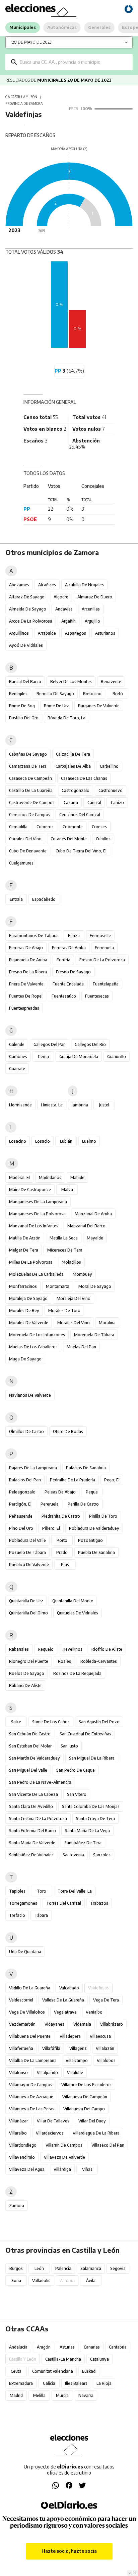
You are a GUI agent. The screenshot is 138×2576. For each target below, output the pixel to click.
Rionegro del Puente (29, 1661)
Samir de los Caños (51, 1722)
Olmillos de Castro (26, 1431)
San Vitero (77, 1794)
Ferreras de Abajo (26, 948)
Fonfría (63, 960)
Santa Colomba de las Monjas (91, 1806)
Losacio (43, 1141)
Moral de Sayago (95, 1286)
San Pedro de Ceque (76, 1770)
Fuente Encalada (68, 984)
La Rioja (104, 2383)
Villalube (75, 2073)
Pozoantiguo (90, 1540)
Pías (65, 1565)
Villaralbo (18, 2133)
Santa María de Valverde (32, 1843)
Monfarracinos (23, 1286)
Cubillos (103, 839)
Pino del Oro (21, 1528)
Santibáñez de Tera (83, 1843)
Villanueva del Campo (84, 2109)
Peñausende (21, 1516)
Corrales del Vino (25, 839)
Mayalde (95, 1238)
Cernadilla (18, 827)
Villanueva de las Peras (32, 2109)
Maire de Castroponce (30, 1190)
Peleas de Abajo (60, 1492)
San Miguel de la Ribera (92, 1758)
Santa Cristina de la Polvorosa (38, 1819)
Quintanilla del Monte (73, 1601)
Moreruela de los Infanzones (37, 1335)
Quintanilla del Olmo (28, 1613)
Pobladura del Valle (27, 1540)
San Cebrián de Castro (30, 1734)
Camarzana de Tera (28, 766)
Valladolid (41, 2281)
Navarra (86, 2395)
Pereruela (50, 1504)
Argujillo (92, 621)
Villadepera (70, 2036)
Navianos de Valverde (30, 1395)
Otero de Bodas (68, 1431)
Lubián (66, 1141)
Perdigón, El (20, 1504)
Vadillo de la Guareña (30, 1988)
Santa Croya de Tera (95, 1819)
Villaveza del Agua (27, 2169)
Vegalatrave (65, 2012)
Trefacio (17, 1915)
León (39, 2268)
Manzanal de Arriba (93, 1214)
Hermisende (20, 1105)
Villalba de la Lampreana (33, 2060)
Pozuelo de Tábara (27, 1552)
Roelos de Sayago (27, 1673)
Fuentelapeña (106, 984)
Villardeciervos (50, 2133)
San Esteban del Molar (30, 1746)
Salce (16, 1722)
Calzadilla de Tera (73, 754)
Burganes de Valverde (99, 706)
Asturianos (105, 633)
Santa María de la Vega (87, 1831)
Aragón (44, 2347)
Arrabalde (47, 633)
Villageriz (78, 2048)
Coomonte (73, 827)
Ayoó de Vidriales (26, 645)
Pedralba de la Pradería (73, 1480)
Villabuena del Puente (30, 2036)
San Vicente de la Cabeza (33, 1794)
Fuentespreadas (24, 1008)
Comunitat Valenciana (53, 2371)
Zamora (17, 2206)
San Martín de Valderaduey (34, 1758)
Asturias (67, 2347)
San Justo (69, 1746)
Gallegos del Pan (50, 1044)
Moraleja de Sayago (28, 1298)
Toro (42, 1891)
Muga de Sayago (25, 1359)
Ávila (91, 2281)
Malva (67, 1190)
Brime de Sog (22, 706)
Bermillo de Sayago (55, 694)
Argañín (68, 621)
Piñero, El (51, 1528)
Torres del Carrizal (64, 1903)
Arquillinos (19, 633)
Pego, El (112, 1480)
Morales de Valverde (29, 1323)
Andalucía (18, 2347)
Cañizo (117, 803)
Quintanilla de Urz (26, 1601)
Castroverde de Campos (32, 803)
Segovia (118, 2268)
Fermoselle (100, 936)
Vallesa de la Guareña (63, 2000)
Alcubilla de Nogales (84, 585)
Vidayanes (54, 2024)
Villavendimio (22, 2157)
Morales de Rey (24, 1311)
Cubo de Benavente (28, 851)
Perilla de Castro (83, 1504)
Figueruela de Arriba (28, 960)
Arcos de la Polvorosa (31, 621)
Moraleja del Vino (74, 1298)
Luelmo (89, 1141)
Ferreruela (104, 948)
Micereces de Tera (65, 1250)
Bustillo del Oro (24, 718)
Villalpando (47, 2073)
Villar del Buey (92, 2121)
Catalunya (99, 2359)
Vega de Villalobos (27, 2012)
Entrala (16, 899)
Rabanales (19, 1649)
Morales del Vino (74, 1323)
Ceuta (16, 2371)
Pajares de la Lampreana (33, 1468)
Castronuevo (111, 790)
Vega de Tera (106, 2000)
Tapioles (17, 1891)
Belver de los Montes (71, 682)
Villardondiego (23, 2145)
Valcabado (69, 1988)
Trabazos (99, 1903)
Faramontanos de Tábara (33, 936)
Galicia (49, 2383)
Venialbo (94, 2012)
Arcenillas (91, 609)
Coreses (99, 827)
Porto (62, 1540)
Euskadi (89, 2371)
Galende (17, 1044)
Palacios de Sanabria (86, 1468)
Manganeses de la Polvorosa (37, 1214)
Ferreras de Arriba (69, 948)
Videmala (82, 2024)
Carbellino (109, 766)
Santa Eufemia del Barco (32, 1831)
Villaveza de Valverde (64, 2157)
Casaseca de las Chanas (84, 778)
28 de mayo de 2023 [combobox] (32, 42)
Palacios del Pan (25, 1480)
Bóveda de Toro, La (66, 718)
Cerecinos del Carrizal (80, 815)
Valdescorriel (21, 2000)
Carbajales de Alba (73, 766)
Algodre (61, 597)
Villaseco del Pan (108, 2145)
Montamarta (58, 1286)
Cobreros (45, 827)
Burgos (16, 2268)
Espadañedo (44, 899)
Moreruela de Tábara (94, 1335)
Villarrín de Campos (64, 2145)
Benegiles (18, 694)
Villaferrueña (21, 2048)
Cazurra (71, 803)
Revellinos (73, 1649)
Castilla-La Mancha (63, 2359)
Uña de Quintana (25, 1952)
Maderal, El (19, 1177)
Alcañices (47, 585)
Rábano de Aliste (25, 1685)
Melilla (39, 2395)
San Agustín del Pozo (99, 1722)
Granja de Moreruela (79, 1057)
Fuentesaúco (64, 996)
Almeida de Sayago (28, 609)
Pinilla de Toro (103, 1516)
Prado (62, 1552)
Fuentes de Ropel (26, 996)
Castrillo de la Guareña (31, 790)
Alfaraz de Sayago (27, 597)
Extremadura (21, 2383)
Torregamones (23, 1903)
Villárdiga (62, 2169)
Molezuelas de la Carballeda (36, 1274)
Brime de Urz (56, 706)
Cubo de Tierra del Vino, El (81, 851)
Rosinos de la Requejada (77, 1673)
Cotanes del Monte (69, 839)
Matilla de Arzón (25, 1238)
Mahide (77, 1177)
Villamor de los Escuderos (86, 2085)
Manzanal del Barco (86, 1226)
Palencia (63, 2268)
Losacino (18, 1141)
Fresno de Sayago (73, 972)
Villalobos (106, 2060)
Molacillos (71, 1262)
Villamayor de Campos (31, 2085)
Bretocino (92, 694)
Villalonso (18, 2073)
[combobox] (74, 62)
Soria (16, 2281)
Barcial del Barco (25, 682)
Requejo (46, 1649)
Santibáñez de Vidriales (31, 1855)
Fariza (74, 936)
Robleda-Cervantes (99, 1661)
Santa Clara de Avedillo (31, 1806)
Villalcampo (77, 2060)
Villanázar (18, 2121)
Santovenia (73, 1855)
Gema (43, 1057)
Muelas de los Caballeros (33, 1347)
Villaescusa (100, 2036)
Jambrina (80, 1105)
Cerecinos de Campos (30, 815)
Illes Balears (76, 2383)
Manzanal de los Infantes (34, 1226)
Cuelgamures (21, 863)
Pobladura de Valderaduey (94, 1528)
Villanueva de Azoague (31, 2097)
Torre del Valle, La (75, 1891)
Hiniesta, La (52, 1105)
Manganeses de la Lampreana (38, 1202)
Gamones (18, 1057)
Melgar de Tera (24, 1250)
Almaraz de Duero (95, 597)
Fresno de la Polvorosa (102, 960)
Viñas (87, 2169)
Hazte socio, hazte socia (69, 2551)
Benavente (111, 682)
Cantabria (118, 2347)
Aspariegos (76, 633)
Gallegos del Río (90, 1044)
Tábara (41, 1915)
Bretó (118, 694)
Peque (92, 1492)
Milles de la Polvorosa (31, 1262)
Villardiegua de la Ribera (96, 2133)
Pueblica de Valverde (29, 1565)
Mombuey (82, 1274)
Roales (64, 1661)
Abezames (19, 585)
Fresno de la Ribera (28, 972)
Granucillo (117, 1057)
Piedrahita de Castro (61, 1516)
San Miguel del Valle (28, 1770)
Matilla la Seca (64, 1238)
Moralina (107, 1323)
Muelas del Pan (81, 1347)
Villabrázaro (112, 2024)
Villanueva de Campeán (85, 2097)
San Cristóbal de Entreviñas (85, 1734)
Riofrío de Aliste (107, 1649)
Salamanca (91, 2268)
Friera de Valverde (26, 984)
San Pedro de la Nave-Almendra (40, 1782)
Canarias (92, 2347)
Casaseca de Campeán (30, 778)
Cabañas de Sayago (28, 754)
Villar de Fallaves (53, 2121)
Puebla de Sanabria (96, 1552)
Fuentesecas (97, 996)
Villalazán (105, 2048)
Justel (104, 1105)
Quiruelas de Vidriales (78, 1613)
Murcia (62, 2395)
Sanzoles (102, 1855)
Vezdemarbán (22, 2024)
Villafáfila (51, 2048)
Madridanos (50, 1177)
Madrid (16, 2395)
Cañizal (94, 803)
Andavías (64, 609)
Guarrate (17, 1069)
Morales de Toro (64, 1311)
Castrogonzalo (76, 790)
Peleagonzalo (22, 1492)
